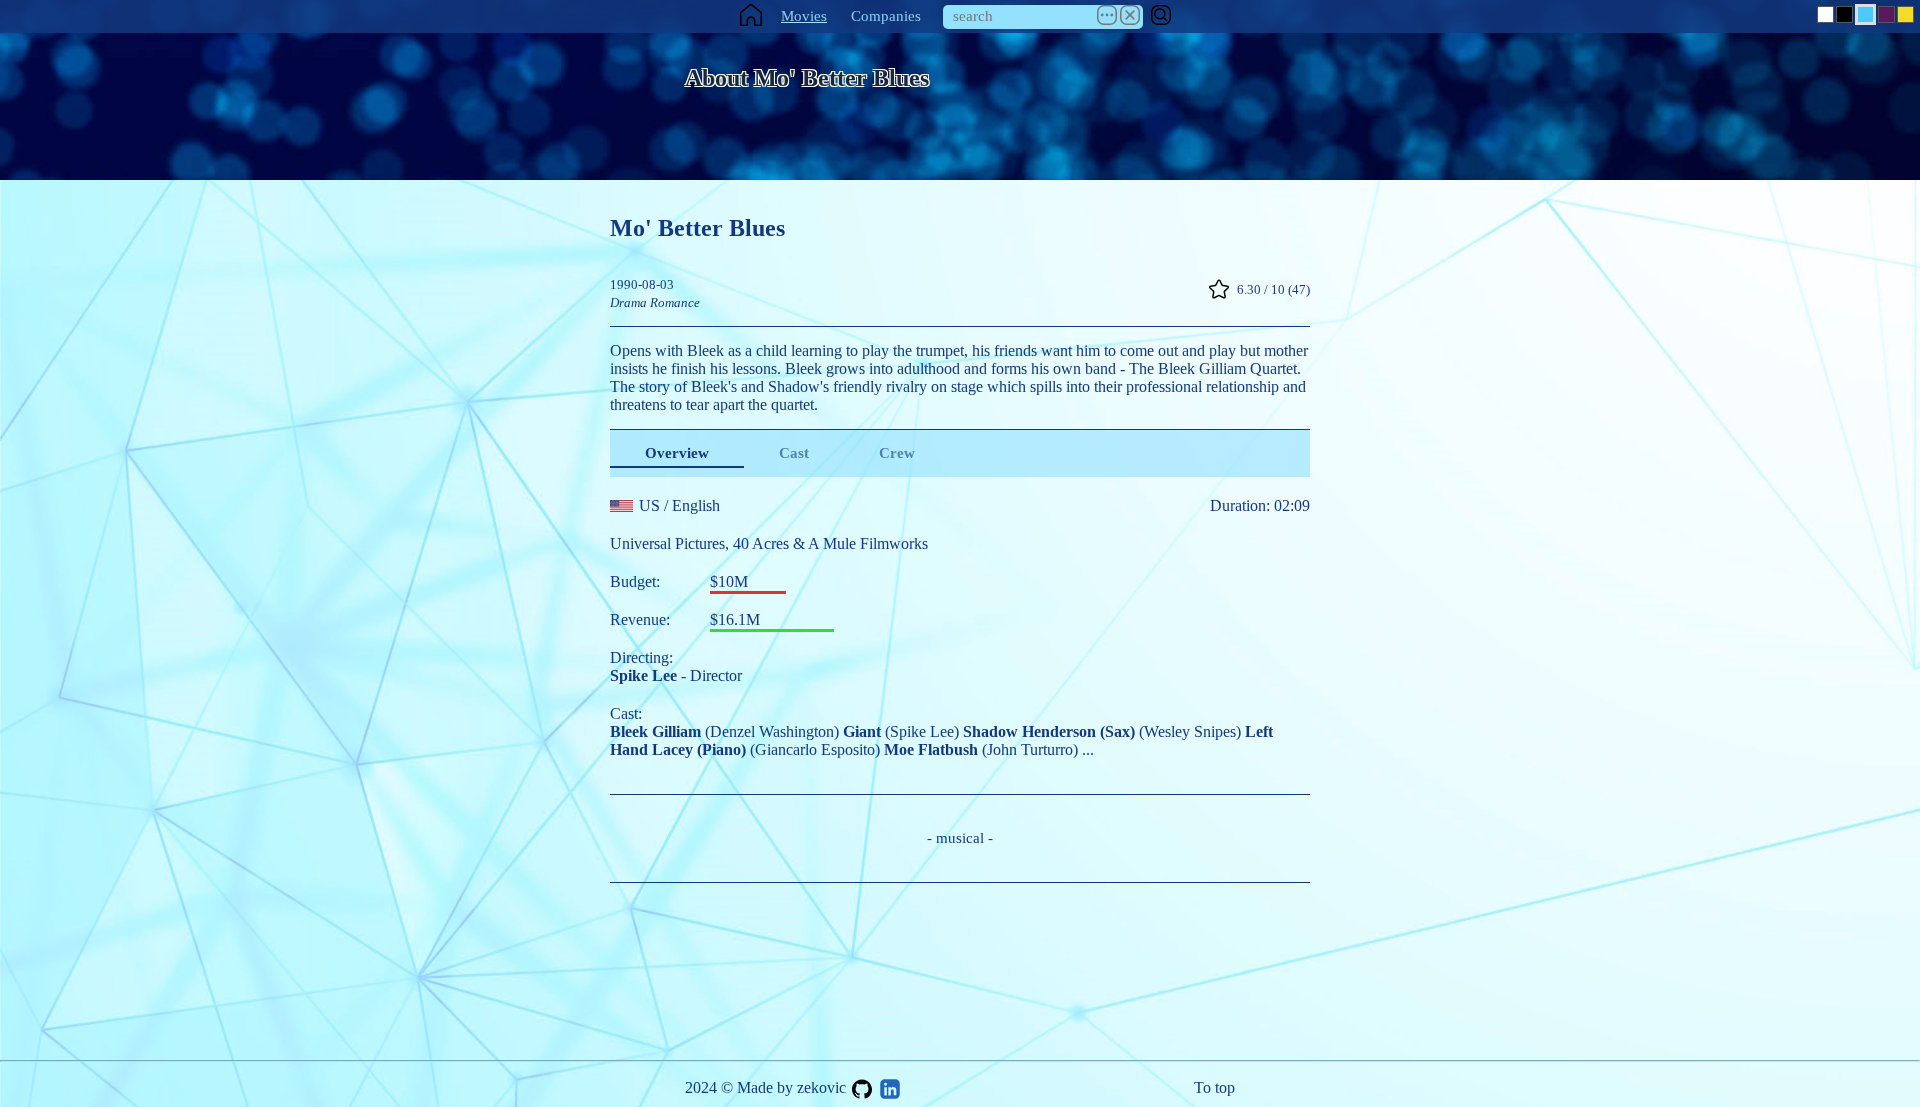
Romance (675, 302)
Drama (628, 302)
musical (960, 838)
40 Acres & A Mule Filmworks (830, 543)
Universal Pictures (667, 543)
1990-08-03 (642, 284)
